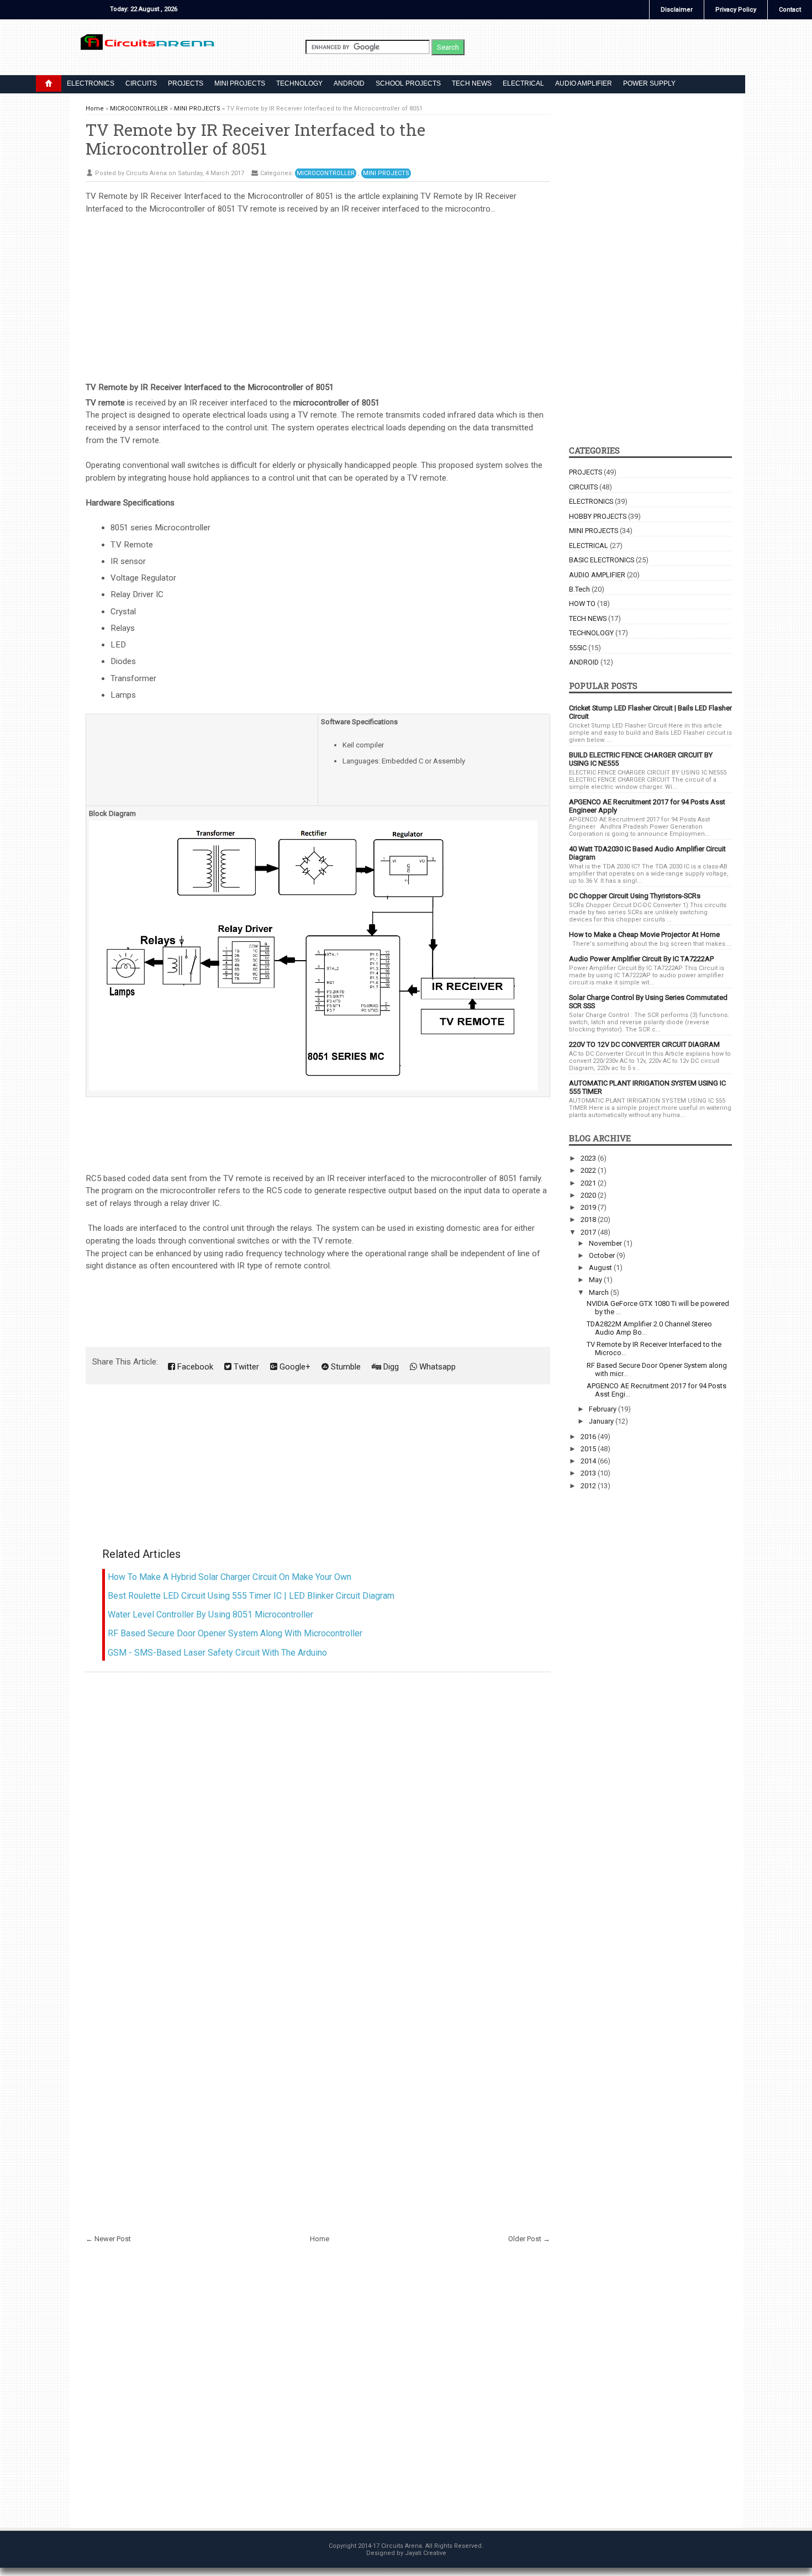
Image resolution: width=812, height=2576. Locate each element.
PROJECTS (186, 83)
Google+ (294, 1367)
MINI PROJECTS (240, 83)
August (601, 1268)
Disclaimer (677, 10)
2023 (589, 1158)
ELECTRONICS (91, 83)
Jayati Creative (426, 2553)
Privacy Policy (736, 10)
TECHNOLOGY (299, 83)
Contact (790, 10)
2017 (589, 1232)
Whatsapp (436, 1367)
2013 (589, 1473)
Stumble (345, 1367)
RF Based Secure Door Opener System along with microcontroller (235, 1633)
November (606, 1243)
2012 (589, 1486)
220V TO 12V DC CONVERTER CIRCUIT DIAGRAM (644, 1044)
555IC (578, 648)
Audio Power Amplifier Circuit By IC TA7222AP (641, 959)
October (603, 1255)
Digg (390, 1367)
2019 (589, 1207)
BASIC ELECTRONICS (602, 560)
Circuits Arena (402, 2546)
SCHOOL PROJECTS (408, 83)
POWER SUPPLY (649, 83)
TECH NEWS (472, 83)
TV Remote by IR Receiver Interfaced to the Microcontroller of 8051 (255, 138)
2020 (589, 1195)
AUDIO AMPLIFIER (584, 83)
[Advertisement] (318, 292)
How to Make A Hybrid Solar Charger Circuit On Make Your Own (230, 1577)
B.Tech (579, 589)
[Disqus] (318, 1816)
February (603, 1409)
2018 (589, 1219)
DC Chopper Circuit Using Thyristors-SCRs (635, 896)
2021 (589, 1183)
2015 (589, 1449)
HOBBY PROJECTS (598, 516)
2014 (589, 1461)
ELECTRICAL (523, 83)
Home (320, 2239)
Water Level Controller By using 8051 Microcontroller (210, 1614)
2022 (589, 1170)
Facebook (194, 1367)
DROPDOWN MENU (49, 83)
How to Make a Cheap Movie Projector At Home (644, 934)
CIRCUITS (141, 83)
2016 (589, 1437)
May (596, 1280)
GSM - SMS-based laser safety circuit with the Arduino (217, 1653)
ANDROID (349, 83)
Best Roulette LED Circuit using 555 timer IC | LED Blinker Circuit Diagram (251, 1596)
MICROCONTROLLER (326, 173)
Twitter (245, 1367)
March (600, 1292)
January (602, 1421)
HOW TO (582, 604)
